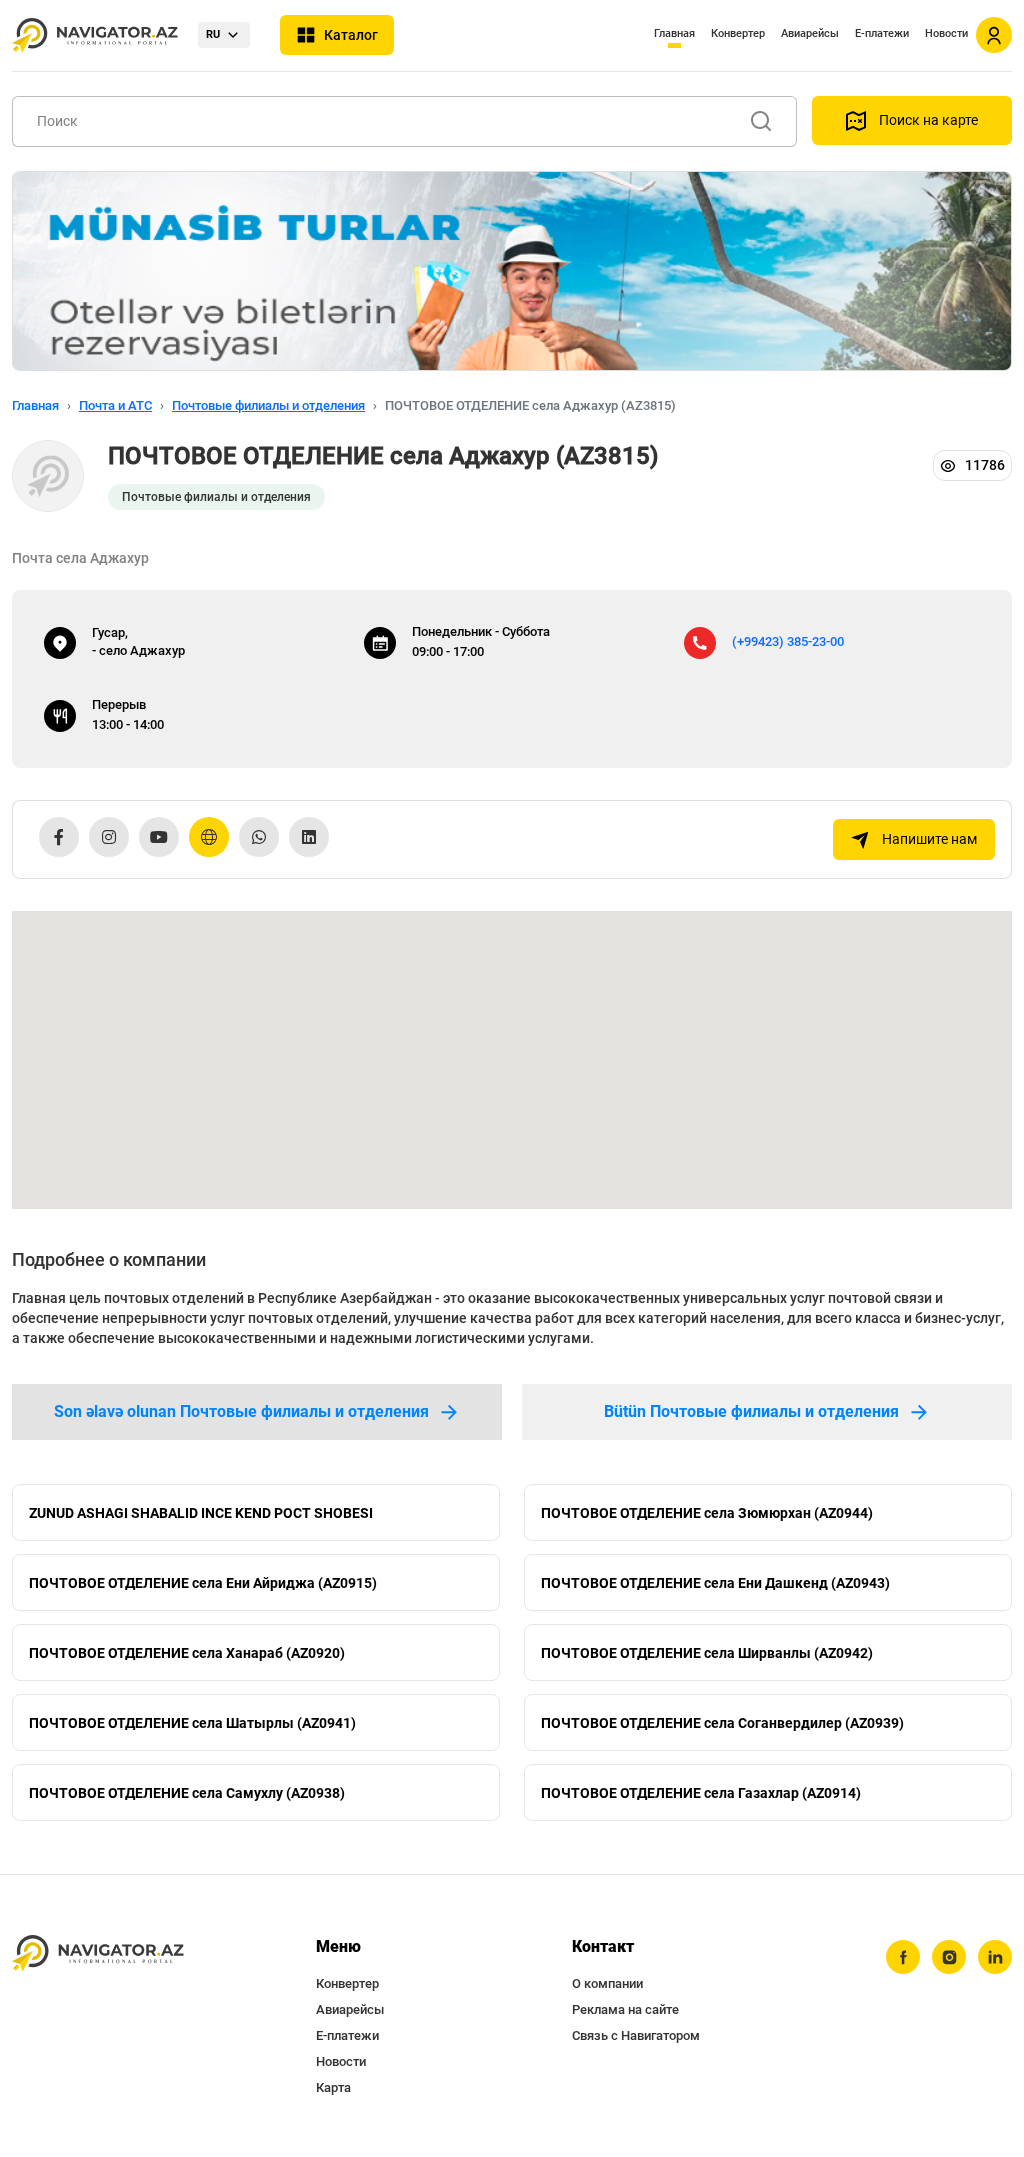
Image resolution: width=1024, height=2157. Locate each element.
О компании (607, 1983)
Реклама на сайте (625, 2009)
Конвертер (738, 33)
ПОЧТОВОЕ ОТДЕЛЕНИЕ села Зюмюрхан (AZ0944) (707, 1513)
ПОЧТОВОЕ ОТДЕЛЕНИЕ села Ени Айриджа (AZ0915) (203, 1583)
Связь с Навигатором (636, 2035)
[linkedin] (995, 1957)
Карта (333, 2087)
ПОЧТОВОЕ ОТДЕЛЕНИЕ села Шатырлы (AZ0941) (192, 1723)
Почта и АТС (115, 405)
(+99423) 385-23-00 (788, 641)
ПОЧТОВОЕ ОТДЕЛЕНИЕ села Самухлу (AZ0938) (187, 1793)
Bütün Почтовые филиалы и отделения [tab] (751, 1411)
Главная (674, 33)
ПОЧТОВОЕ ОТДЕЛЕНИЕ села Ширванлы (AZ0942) (707, 1653)
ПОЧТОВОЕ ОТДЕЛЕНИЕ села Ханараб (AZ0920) (187, 1653)
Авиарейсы (810, 33)
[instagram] (949, 1957)
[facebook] (903, 1957)
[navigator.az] (98, 1953)
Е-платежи (882, 33)
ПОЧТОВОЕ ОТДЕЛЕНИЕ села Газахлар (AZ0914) (701, 1793)
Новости (946, 33)
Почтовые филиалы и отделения (268, 405)
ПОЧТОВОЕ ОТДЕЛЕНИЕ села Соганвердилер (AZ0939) (722, 1723)
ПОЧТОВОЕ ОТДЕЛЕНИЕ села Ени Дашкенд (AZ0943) (715, 1583)
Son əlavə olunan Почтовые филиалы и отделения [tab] (241, 1411)
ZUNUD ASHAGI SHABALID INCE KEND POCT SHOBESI (201, 1513)
